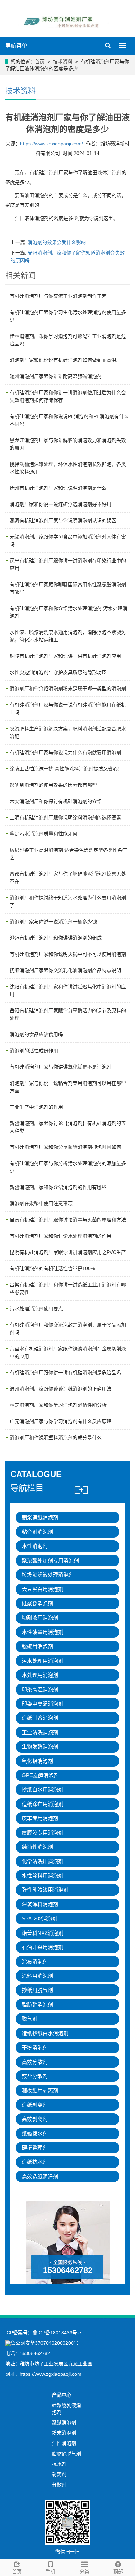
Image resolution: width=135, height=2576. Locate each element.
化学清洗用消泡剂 (43, 1861)
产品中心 (62, 2395)
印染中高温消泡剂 (43, 1704)
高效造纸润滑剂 (40, 2176)
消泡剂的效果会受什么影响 (57, 242)
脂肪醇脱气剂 (66, 2454)
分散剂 (59, 2485)
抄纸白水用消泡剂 (43, 1789)
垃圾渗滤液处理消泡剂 (48, 1575)
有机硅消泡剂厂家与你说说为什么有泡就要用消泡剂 (65, 753)
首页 (40, 62)
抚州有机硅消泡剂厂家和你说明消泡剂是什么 (58, 488)
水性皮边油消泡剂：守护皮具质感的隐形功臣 (58, 672)
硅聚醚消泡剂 (37, 1603)
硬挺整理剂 (35, 2148)
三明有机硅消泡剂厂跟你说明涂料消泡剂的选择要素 (65, 818)
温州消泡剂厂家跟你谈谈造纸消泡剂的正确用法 (61, 1389)
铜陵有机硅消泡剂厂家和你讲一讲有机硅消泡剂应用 (65, 656)
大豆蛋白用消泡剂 (43, 1589)
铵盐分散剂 (35, 2076)
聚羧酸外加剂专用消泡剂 (50, 1561)
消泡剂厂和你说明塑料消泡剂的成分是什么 (56, 1438)
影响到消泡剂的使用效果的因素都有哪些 (53, 785)
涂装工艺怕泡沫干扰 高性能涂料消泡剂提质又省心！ (66, 769)
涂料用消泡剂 (37, 1976)
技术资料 (63, 62)
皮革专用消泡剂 (40, 1818)
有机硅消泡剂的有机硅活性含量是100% (52, 1268)
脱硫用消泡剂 (37, 1646)
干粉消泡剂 (35, 2047)
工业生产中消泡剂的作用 (36, 1107)
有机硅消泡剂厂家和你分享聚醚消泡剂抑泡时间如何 (65, 1147)
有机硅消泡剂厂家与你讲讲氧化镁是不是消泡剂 (61, 1067)
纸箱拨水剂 (35, 2134)
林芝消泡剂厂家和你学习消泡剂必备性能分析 (58, 1405)
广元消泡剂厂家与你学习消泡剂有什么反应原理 (61, 1421)
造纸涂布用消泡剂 (43, 1804)
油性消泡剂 (64, 2443)
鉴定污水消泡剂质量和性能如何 (44, 834)
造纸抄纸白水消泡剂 (45, 2033)
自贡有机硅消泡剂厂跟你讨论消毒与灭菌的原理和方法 (68, 1220)
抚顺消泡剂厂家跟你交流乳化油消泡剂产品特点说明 (65, 970)
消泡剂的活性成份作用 (34, 1051)
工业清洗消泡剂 (40, 1732)
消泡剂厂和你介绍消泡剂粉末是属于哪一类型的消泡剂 (68, 689)
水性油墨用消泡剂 (43, 1632)
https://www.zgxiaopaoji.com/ (52, 144)
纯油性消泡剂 (37, 1847)
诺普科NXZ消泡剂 (43, 1933)
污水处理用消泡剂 (43, 1661)
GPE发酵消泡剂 (40, 1775)
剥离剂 (59, 2474)
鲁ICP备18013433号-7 (57, 2333)
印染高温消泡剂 (40, 1689)
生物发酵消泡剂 (40, 1747)
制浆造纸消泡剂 (40, 1517)
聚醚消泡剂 (64, 2422)
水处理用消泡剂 (40, 1675)
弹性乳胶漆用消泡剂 (45, 1890)
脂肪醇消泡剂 (37, 2005)
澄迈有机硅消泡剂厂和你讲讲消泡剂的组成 (56, 938)
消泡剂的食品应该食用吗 (36, 1034)
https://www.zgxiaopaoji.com (51, 2374)
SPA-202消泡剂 (40, 1918)
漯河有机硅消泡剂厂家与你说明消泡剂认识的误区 (63, 520)
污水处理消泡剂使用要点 (36, 1309)
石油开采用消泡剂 (43, 1947)
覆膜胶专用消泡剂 (43, 1833)
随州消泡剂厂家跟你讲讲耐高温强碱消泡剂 (56, 376)
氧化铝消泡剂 (37, 1761)
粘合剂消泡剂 (37, 1532)
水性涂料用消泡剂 (43, 1876)
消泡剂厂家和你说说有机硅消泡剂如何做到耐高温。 (65, 360)
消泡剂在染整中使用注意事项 (41, 1203)
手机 (51, 2572)
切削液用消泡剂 (40, 1618)
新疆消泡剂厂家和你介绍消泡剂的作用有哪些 (58, 1187)
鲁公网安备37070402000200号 (45, 2343)
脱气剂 (30, 2019)
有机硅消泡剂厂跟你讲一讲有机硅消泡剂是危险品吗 (65, 1373)
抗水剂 (59, 2464)
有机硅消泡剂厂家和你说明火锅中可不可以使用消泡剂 (68, 954)
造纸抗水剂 (35, 2162)
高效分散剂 (35, 2062)
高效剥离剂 (35, 2119)
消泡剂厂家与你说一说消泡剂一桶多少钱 (53, 922)
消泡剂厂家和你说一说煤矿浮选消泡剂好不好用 (61, 504)
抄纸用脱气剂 (37, 1990)
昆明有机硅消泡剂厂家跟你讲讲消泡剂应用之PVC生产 (68, 1252)
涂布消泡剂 (35, 1962)
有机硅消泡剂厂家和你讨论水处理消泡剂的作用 (61, 1236)
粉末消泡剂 (64, 2433)
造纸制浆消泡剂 (40, 1718)
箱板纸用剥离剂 (40, 2090)
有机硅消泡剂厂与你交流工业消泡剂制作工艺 (58, 296)
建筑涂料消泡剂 (40, 1904)
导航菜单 (16, 46)
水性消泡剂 (35, 1546)
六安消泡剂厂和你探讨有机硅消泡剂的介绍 (56, 801)
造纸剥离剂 (35, 2105)
